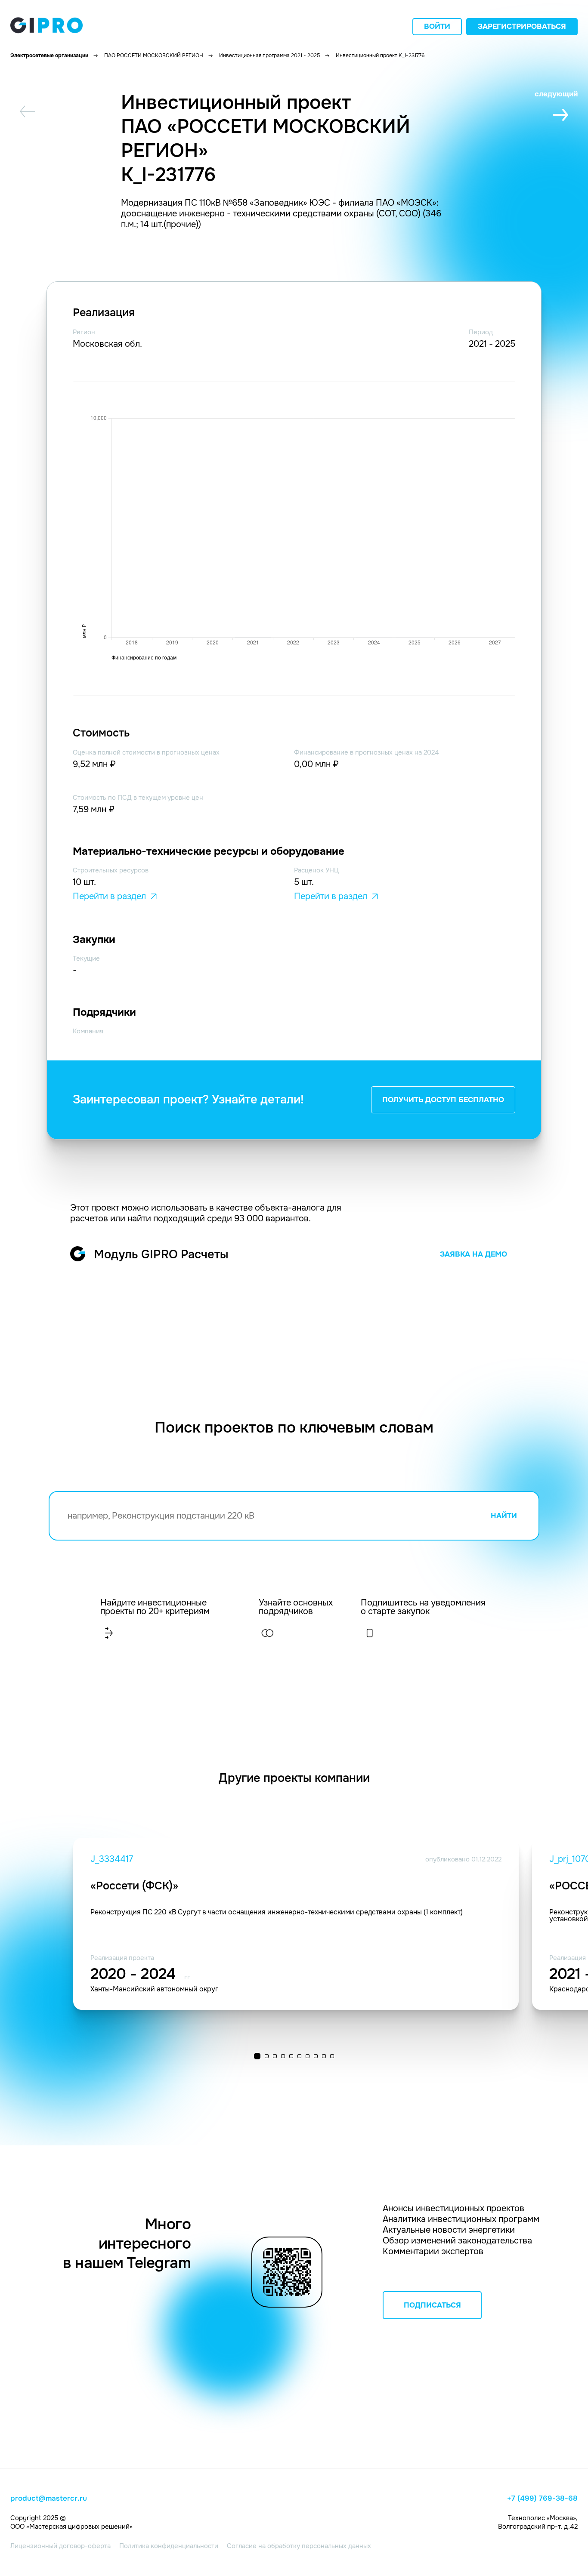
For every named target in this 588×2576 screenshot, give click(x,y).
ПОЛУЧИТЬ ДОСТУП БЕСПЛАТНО (443, 1100)
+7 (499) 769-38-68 (542, 2499)
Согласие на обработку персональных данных (299, 2546)
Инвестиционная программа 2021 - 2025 (269, 55)
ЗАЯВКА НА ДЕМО (473, 1254)
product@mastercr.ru (49, 2499)
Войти (437, 26)
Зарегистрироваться (522, 26)
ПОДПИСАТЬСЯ (432, 2305)
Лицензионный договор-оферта (60, 2546)
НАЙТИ (504, 1516)
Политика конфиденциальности (169, 2546)
